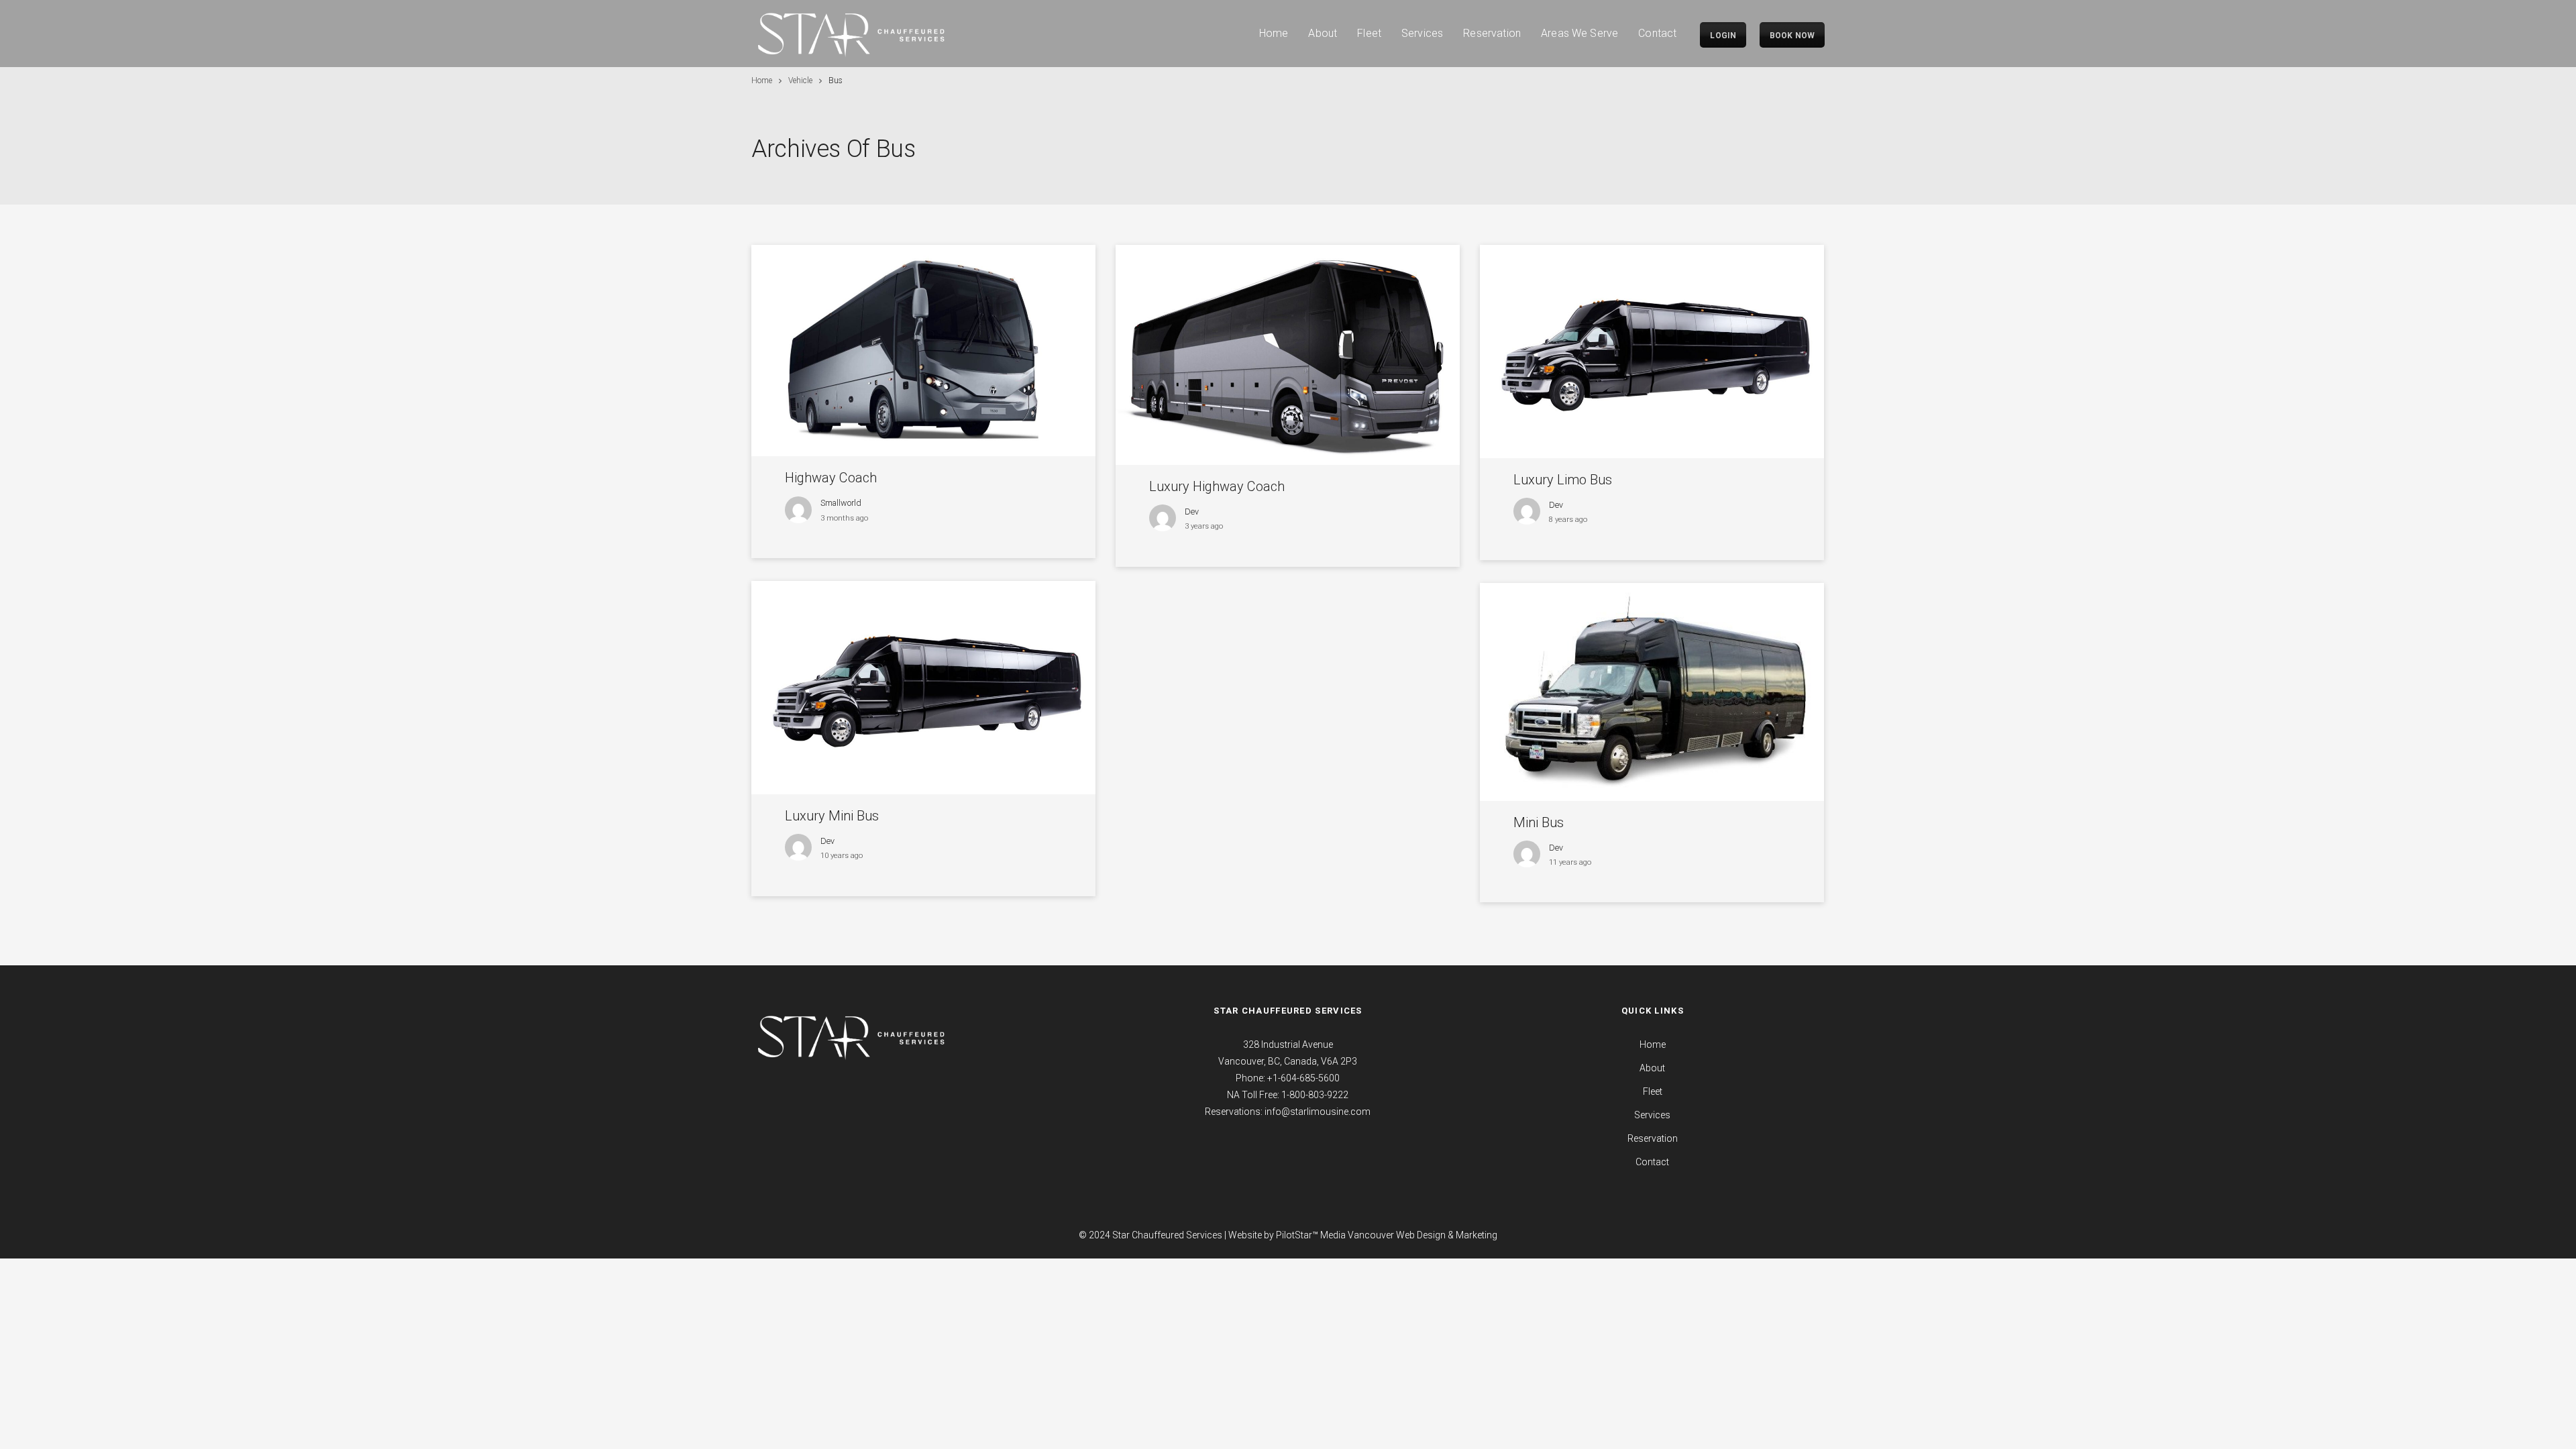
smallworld (841, 503)
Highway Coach (831, 478)
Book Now (1792, 36)
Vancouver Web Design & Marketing (1423, 1235)
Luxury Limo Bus (1563, 480)
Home (1274, 33)
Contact (1657, 33)
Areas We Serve (1579, 33)
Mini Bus (1539, 822)
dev (1192, 512)
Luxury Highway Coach (1217, 486)
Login (1723, 36)
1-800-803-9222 (1315, 1095)
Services (1422, 33)
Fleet (1369, 33)
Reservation (1492, 33)
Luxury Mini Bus (832, 816)
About (1323, 33)
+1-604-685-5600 (1303, 1078)
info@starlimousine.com (1318, 1112)
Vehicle (800, 80)
